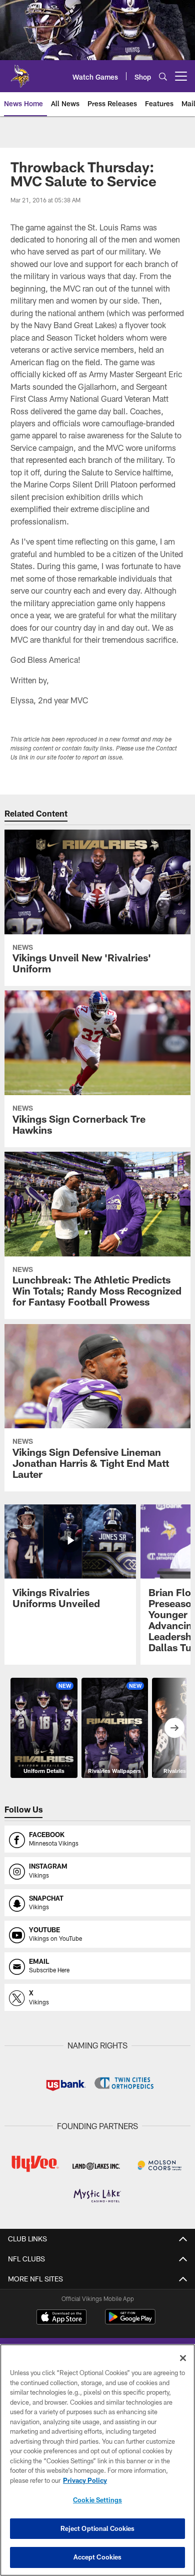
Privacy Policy (85, 2480)
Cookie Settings (97, 2500)
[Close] (183, 2358)
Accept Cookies (98, 2557)
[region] (97, 2460)
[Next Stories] (174, 1728)
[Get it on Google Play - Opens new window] (130, 2322)
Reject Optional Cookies (98, 2528)
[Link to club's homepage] (20, 72)
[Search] (163, 76)
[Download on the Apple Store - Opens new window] (61, 2318)
